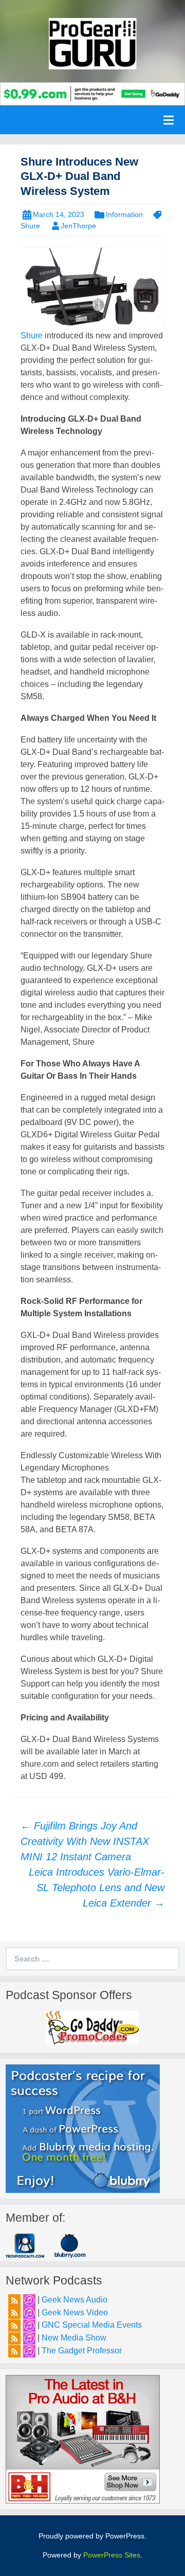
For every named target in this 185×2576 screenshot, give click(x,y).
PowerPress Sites (112, 2555)
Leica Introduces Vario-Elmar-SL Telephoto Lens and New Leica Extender (97, 1888)
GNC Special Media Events (92, 2325)
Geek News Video (75, 2312)
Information (124, 214)
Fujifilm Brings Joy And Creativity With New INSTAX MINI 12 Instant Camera (85, 1841)
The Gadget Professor (82, 2351)
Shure (32, 335)
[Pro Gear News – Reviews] (92, 43)
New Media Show (74, 2338)
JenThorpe (78, 226)
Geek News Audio (75, 2300)
